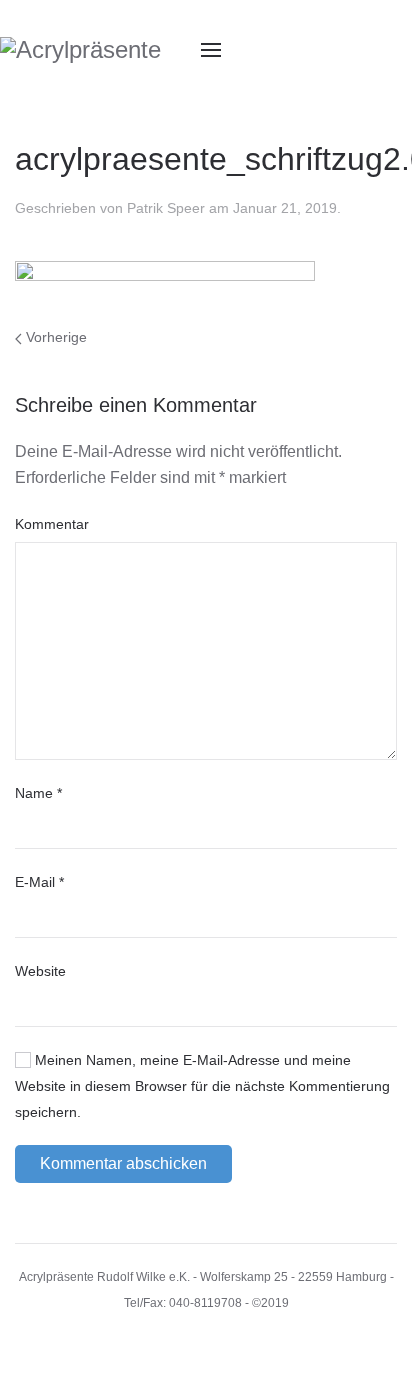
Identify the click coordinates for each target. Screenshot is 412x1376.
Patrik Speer (166, 208)
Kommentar (52, 524)
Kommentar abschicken (123, 1163)
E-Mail (39, 882)
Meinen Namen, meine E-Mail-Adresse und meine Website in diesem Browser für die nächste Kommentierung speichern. (202, 1086)
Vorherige (54, 337)
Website (40, 971)
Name (38, 793)
